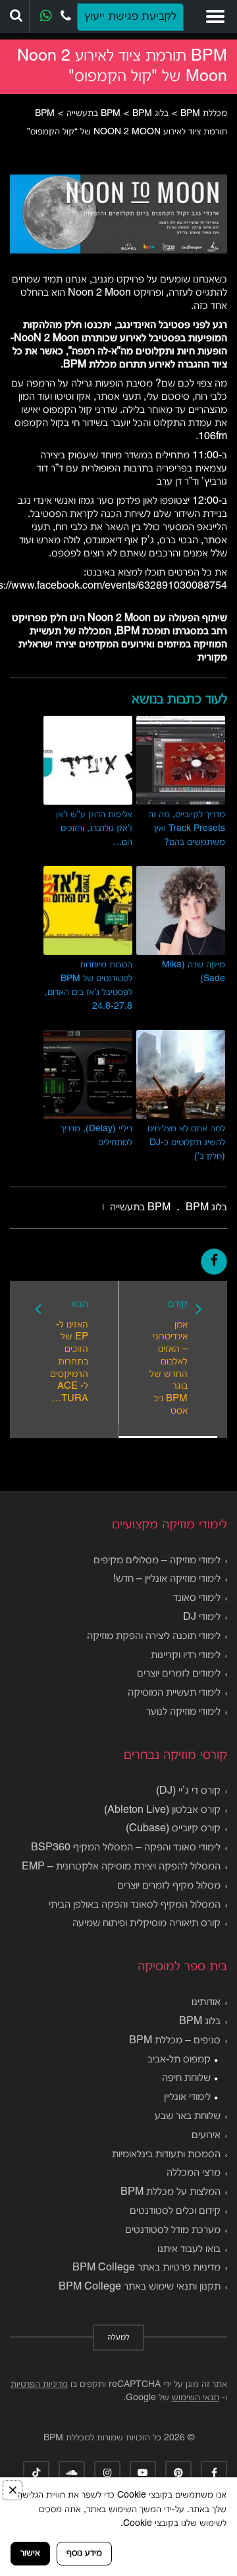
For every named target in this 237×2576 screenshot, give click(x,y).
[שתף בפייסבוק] (214, 1262)
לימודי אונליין (187, 2097)
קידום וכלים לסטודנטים (175, 2211)
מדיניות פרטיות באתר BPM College (146, 2268)
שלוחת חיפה (186, 2078)
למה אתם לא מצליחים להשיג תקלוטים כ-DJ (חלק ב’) (186, 1143)
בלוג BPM (200, 2022)
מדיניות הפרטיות (39, 2385)
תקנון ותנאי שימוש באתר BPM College (140, 2287)
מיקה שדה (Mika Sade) (194, 972)
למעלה (118, 2338)
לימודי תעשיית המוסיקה (174, 1693)
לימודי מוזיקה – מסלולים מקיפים (157, 1561)
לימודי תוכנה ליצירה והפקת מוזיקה (154, 1636)
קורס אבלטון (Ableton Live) (162, 1810)
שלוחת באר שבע (188, 2116)
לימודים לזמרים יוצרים (179, 1674)
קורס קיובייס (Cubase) (173, 1829)
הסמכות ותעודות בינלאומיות (166, 2155)
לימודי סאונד (197, 1598)
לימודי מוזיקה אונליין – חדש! (167, 1579)
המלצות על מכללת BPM (171, 2192)
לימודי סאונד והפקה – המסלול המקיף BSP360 (126, 1848)
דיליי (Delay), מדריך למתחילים (96, 1136)
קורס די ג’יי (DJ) (188, 1791)
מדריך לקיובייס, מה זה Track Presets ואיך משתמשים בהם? (187, 829)
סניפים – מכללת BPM (175, 2041)
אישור (30, 2553)
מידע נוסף (84, 2553)
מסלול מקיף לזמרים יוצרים (169, 1886)
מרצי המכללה (194, 2173)
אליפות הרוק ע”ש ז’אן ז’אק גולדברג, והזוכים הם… (94, 829)
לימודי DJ (202, 1617)
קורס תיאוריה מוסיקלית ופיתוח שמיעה (146, 1923)
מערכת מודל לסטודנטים (173, 2230)
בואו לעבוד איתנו (189, 2249)
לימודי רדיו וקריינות (186, 1655)
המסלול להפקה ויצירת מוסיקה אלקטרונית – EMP (121, 1867)
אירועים (206, 2135)
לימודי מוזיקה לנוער (183, 1712)
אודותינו (206, 2002)
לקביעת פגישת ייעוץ (130, 17)
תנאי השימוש (196, 2398)
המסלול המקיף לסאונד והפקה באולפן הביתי (135, 1905)
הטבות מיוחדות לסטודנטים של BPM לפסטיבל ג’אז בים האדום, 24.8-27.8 (89, 986)
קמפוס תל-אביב (179, 2060)
